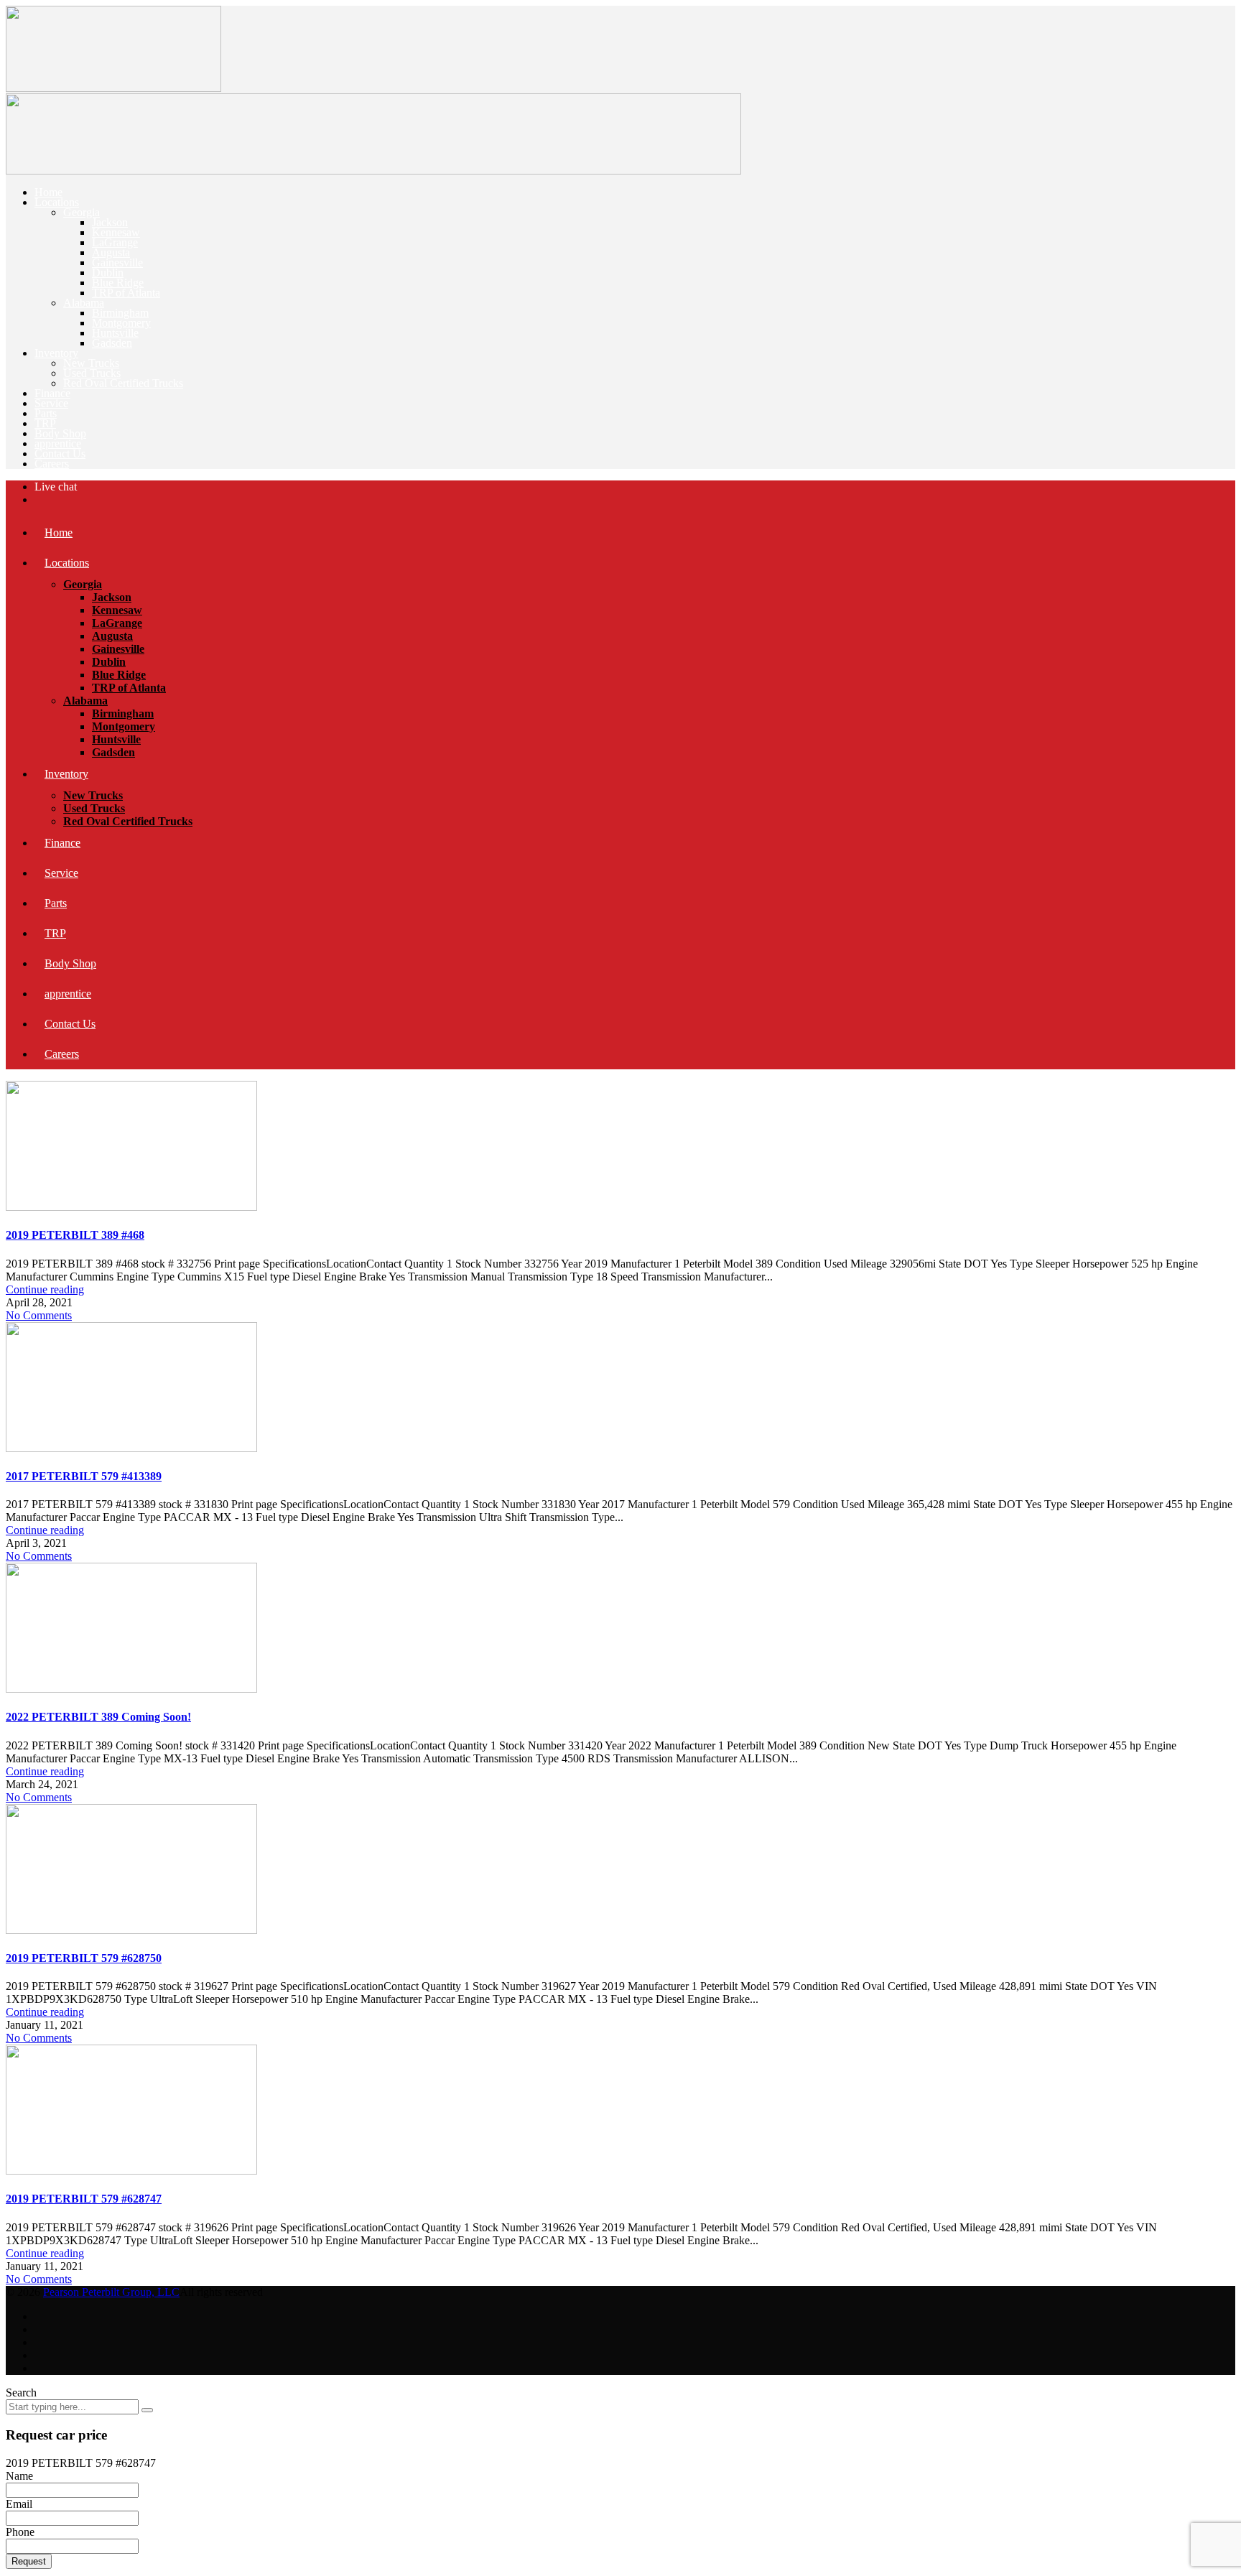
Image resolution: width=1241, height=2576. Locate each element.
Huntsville (115, 333)
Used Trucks (92, 373)
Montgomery (121, 323)
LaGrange (115, 242)
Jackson (110, 222)
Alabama (84, 303)
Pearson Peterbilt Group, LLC (111, 2292)
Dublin (108, 273)
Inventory (56, 353)
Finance (52, 393)
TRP (45, 423)
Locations (57, 202)
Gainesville (117, 262)
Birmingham (120, 313)
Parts (46, 413)
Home (48, 192)
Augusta (111, 252)
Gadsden (112, 343)
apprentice (58, 443)
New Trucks (91, 363)
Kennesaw (116, 232)
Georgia (82, 212)
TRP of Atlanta (126, 293)
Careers (52, 464)
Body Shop (60, 433)
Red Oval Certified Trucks (123, 383)
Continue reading (45, 1289)
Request (29, 2561)
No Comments (39, 1315)
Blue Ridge (118, 283)
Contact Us (60, 454)
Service (51, 403)
